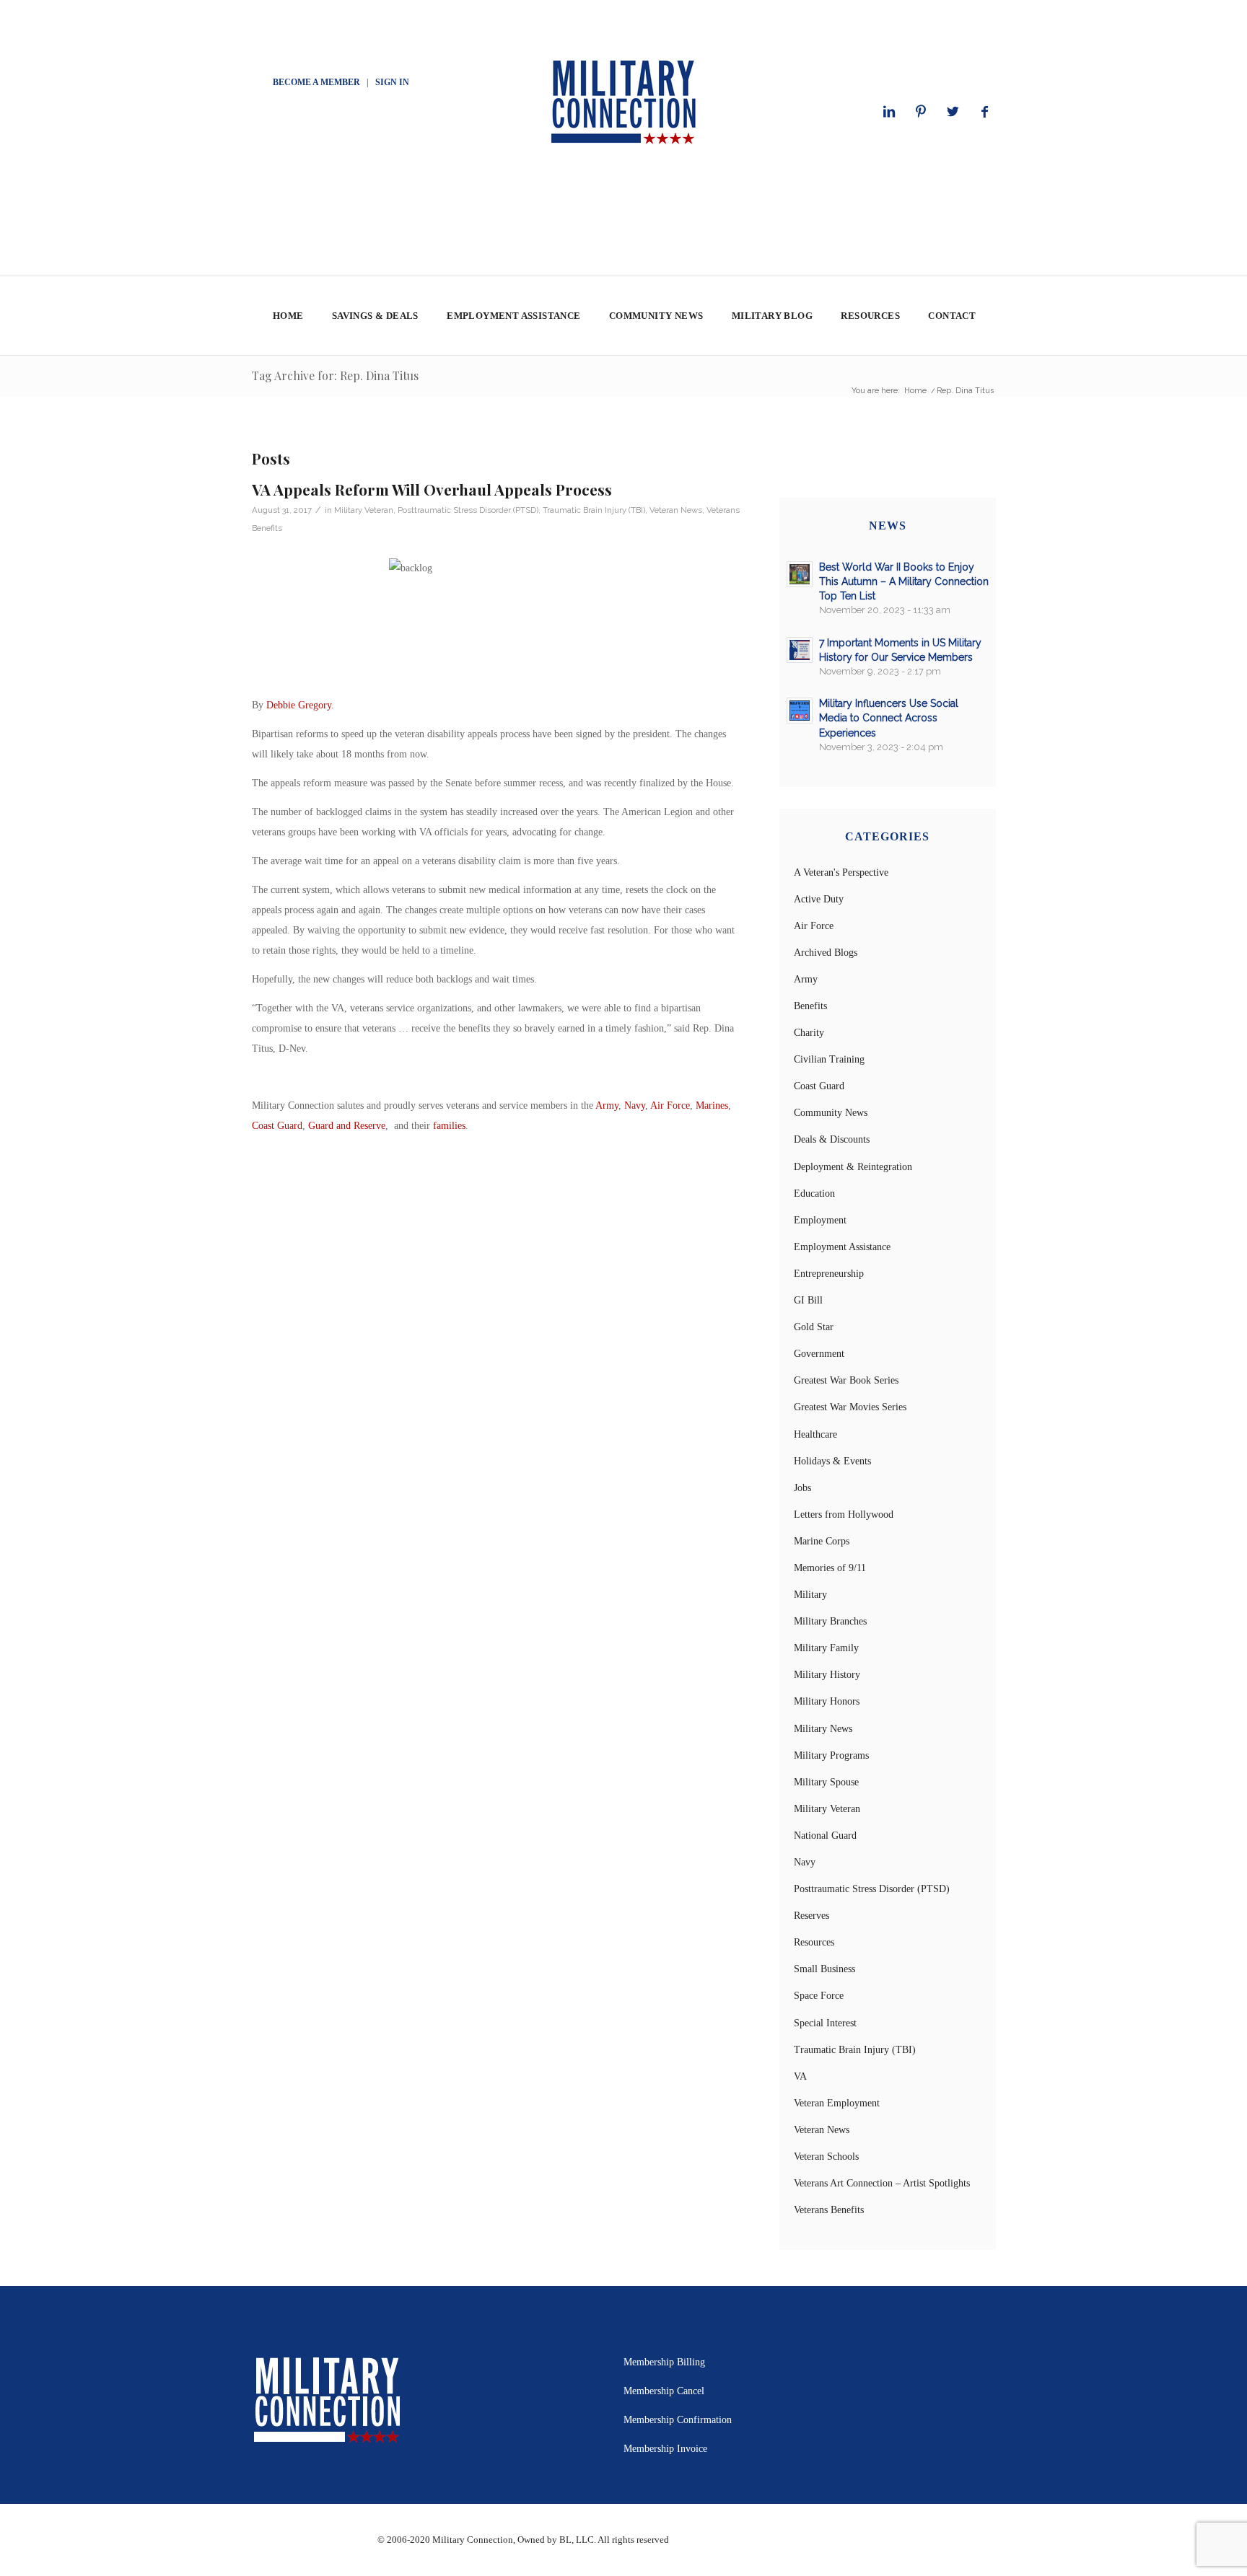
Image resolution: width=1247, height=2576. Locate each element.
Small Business (824, 1969)
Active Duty (819, 899)
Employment (820, 1220)
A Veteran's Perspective (841, 872)
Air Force (670, 1105)
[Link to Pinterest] (921, 112)
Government (819, 1354)
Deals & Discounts (832, 1139)
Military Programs (831, 1755)
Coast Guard (277, 1126)
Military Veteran (364, 510)
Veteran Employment (837, 2103)
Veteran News (676, 510)
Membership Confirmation (678, 2420)
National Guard (825, 1836)
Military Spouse (826, 1782)
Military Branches (830, 1621)
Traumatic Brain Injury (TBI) (594, 510)
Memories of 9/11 (830, 1568)
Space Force (819, 1996)
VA (800, 2076)
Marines (712, 1105)
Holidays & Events (832, 1461)
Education (814, 1194)
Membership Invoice (665, 2449)
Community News (831, 1113)
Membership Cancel (664, 2391)
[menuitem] (288, 316)
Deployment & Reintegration (853, 1167)
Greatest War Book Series (846, 1380)
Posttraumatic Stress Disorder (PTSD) (468, 510)
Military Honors (827, 1701)
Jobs (802, 1488)
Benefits (810, 1006)
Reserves (811, 1916)
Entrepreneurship (829, 1274)
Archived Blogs (826, 953)
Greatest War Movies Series (850, 1407)
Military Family (826, 1648)
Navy (635, 1105)
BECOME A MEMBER (316, 82)
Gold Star (814, 1327)
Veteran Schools (826, 2157)
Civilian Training (829, 1059)
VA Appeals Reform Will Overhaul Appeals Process (432, 489)
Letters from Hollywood (844, 1515)
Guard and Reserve (347, 1126)
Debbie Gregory (299, 705)
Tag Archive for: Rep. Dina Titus (335, 375)
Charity (809, 1033)
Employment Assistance (842, 1247)
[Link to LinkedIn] (889, 112)
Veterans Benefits (829, 2210)
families (449, 1126)
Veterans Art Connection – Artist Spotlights (882, 2183)
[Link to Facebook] (984, 112)
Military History (827, 1675)
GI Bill (808, 1300)
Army (607, 1105)
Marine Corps (822, 1541)
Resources (814, 1942)
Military (810, 1595)
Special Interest (825, 2023)
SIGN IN (392, 82)
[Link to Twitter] (953, 112)
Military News (823, 1729)
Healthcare (815, 1434)
